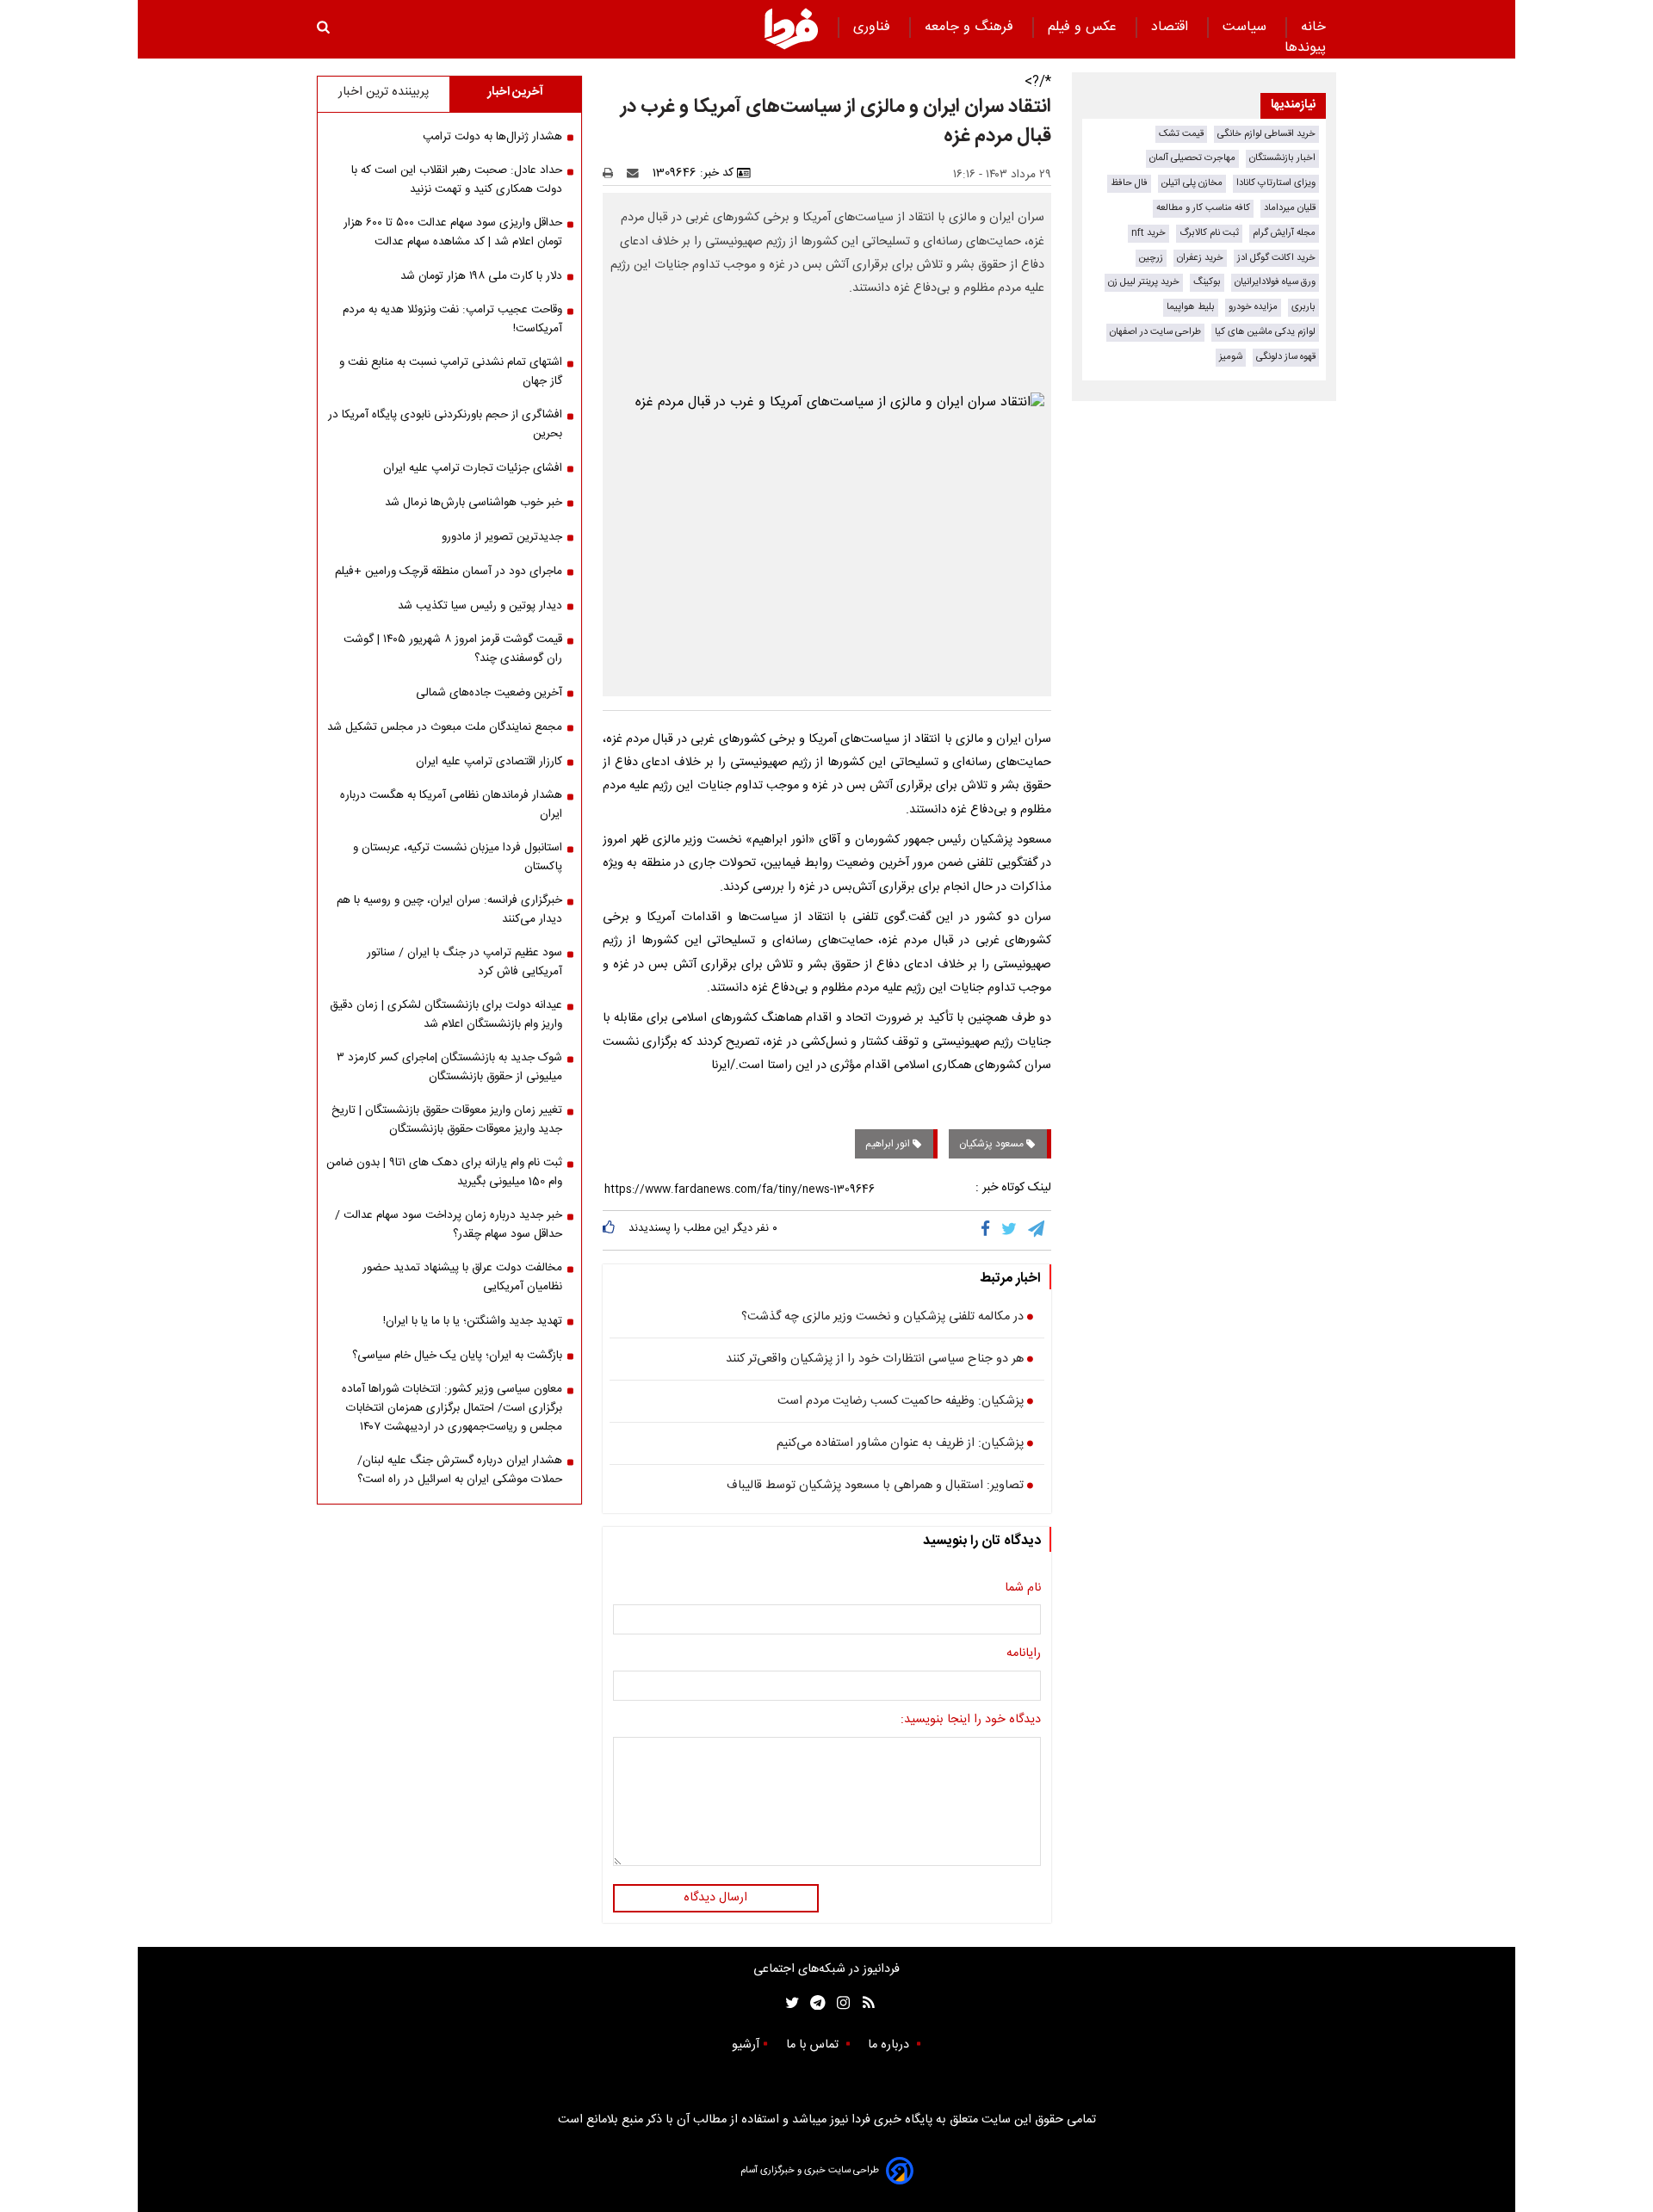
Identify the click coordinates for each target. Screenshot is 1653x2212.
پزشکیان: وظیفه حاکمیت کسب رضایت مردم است (901, 1402)
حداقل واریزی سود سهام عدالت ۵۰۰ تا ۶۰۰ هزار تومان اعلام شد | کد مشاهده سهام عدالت (453, 232)
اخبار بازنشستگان (1282, 158)
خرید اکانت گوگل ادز (1276, 258)
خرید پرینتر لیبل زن (1144, 282)
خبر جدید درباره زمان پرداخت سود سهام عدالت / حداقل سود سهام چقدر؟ (449, 1225)
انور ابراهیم (889, 1144)
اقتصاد (1172, 27)
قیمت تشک (1181, 134)
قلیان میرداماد (1290, 208)
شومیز (1231, 357)
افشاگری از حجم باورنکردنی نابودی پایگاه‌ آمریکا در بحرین (445, 424)
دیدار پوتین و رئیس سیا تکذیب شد (480, 606)
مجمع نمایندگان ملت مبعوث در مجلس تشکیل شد (445, 727)
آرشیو (746, 2045)
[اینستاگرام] (839, 2003)
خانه (1313, 27)
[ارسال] (636, 173)
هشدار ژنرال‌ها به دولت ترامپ (492, 137)
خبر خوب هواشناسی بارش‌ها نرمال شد (474, 503)
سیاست (1247, 27)
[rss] (863, 2003)
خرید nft (1148, 233)
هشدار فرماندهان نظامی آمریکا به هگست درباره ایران (451, 805)
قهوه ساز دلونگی (1286, 357)
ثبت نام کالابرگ (1209, 233)
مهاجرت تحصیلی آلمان (1192, 158)
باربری (1303, 307)
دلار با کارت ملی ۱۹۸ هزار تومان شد (481, 276)
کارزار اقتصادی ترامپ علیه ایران (489, 762)
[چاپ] (613, 173)
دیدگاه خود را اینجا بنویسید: (971, 1721)
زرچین (1151, 258)
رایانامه (1024, 1654)
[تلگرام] (1037, 1230)
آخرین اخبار (515, 92)
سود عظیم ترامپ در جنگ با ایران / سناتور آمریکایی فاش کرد (464, 962)
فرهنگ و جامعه (971, 27)
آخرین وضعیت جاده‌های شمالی (489, 693)
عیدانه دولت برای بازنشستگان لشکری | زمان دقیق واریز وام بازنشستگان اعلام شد (446, 1015)
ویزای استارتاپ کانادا (1276, 183)
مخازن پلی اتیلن (1192, 183)
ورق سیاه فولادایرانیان (1275, 282)
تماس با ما (814, 2045)
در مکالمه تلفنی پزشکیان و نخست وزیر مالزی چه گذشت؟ (882, 1318)
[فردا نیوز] (791, 28)
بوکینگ (1207, 282)
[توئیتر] (789, 2003)
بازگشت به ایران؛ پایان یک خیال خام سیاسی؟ (457, 1356)
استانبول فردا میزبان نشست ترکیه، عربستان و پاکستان (458, 857)
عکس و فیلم (1084, 27)
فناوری (874, 27)
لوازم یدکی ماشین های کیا (1265, 332)
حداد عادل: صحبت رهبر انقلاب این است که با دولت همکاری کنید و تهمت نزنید (457, 180)
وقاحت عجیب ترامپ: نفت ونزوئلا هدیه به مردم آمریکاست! (452, 319)
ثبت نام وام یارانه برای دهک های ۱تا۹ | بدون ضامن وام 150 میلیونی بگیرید (444, 1172)
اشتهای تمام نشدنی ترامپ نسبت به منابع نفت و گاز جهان (451, 372)
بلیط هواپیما (1191, 307)
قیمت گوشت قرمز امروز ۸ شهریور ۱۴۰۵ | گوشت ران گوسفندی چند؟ (453, 649)
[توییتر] (1010, 1230)
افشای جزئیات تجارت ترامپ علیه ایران (473, 468)
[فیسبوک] (989, 1230)
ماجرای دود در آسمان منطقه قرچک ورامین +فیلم (449, 572)
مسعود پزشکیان (993, 1144)
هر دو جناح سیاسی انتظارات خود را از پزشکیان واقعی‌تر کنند (875, 1360)
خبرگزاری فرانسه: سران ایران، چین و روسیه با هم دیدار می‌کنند (449, 910)
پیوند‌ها (1305, 48)
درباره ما (890, 2045)
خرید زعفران (1200, 258)
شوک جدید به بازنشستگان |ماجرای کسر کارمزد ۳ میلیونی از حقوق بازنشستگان (449, 1067)
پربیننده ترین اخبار (384, 92)
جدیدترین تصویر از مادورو (502, 537)
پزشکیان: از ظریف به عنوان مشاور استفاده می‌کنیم (900, 1444)
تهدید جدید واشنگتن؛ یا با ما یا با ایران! (473, 1321)
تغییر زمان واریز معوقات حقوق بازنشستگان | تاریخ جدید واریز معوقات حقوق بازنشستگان (447, 1120)
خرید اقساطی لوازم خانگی (1266, 134)
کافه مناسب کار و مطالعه (1203, 208)
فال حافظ (1129, 183)
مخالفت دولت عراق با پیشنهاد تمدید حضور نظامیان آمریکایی (462, 1277)
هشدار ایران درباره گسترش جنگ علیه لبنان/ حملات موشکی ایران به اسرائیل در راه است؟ (460, 1470)
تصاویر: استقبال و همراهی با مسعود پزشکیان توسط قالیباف (875, 1486)
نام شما (1023, 1589)
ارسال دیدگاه (715, 1898)
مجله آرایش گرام (1284, 233)
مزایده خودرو (1253, 307)
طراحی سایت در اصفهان (1155, 332)
